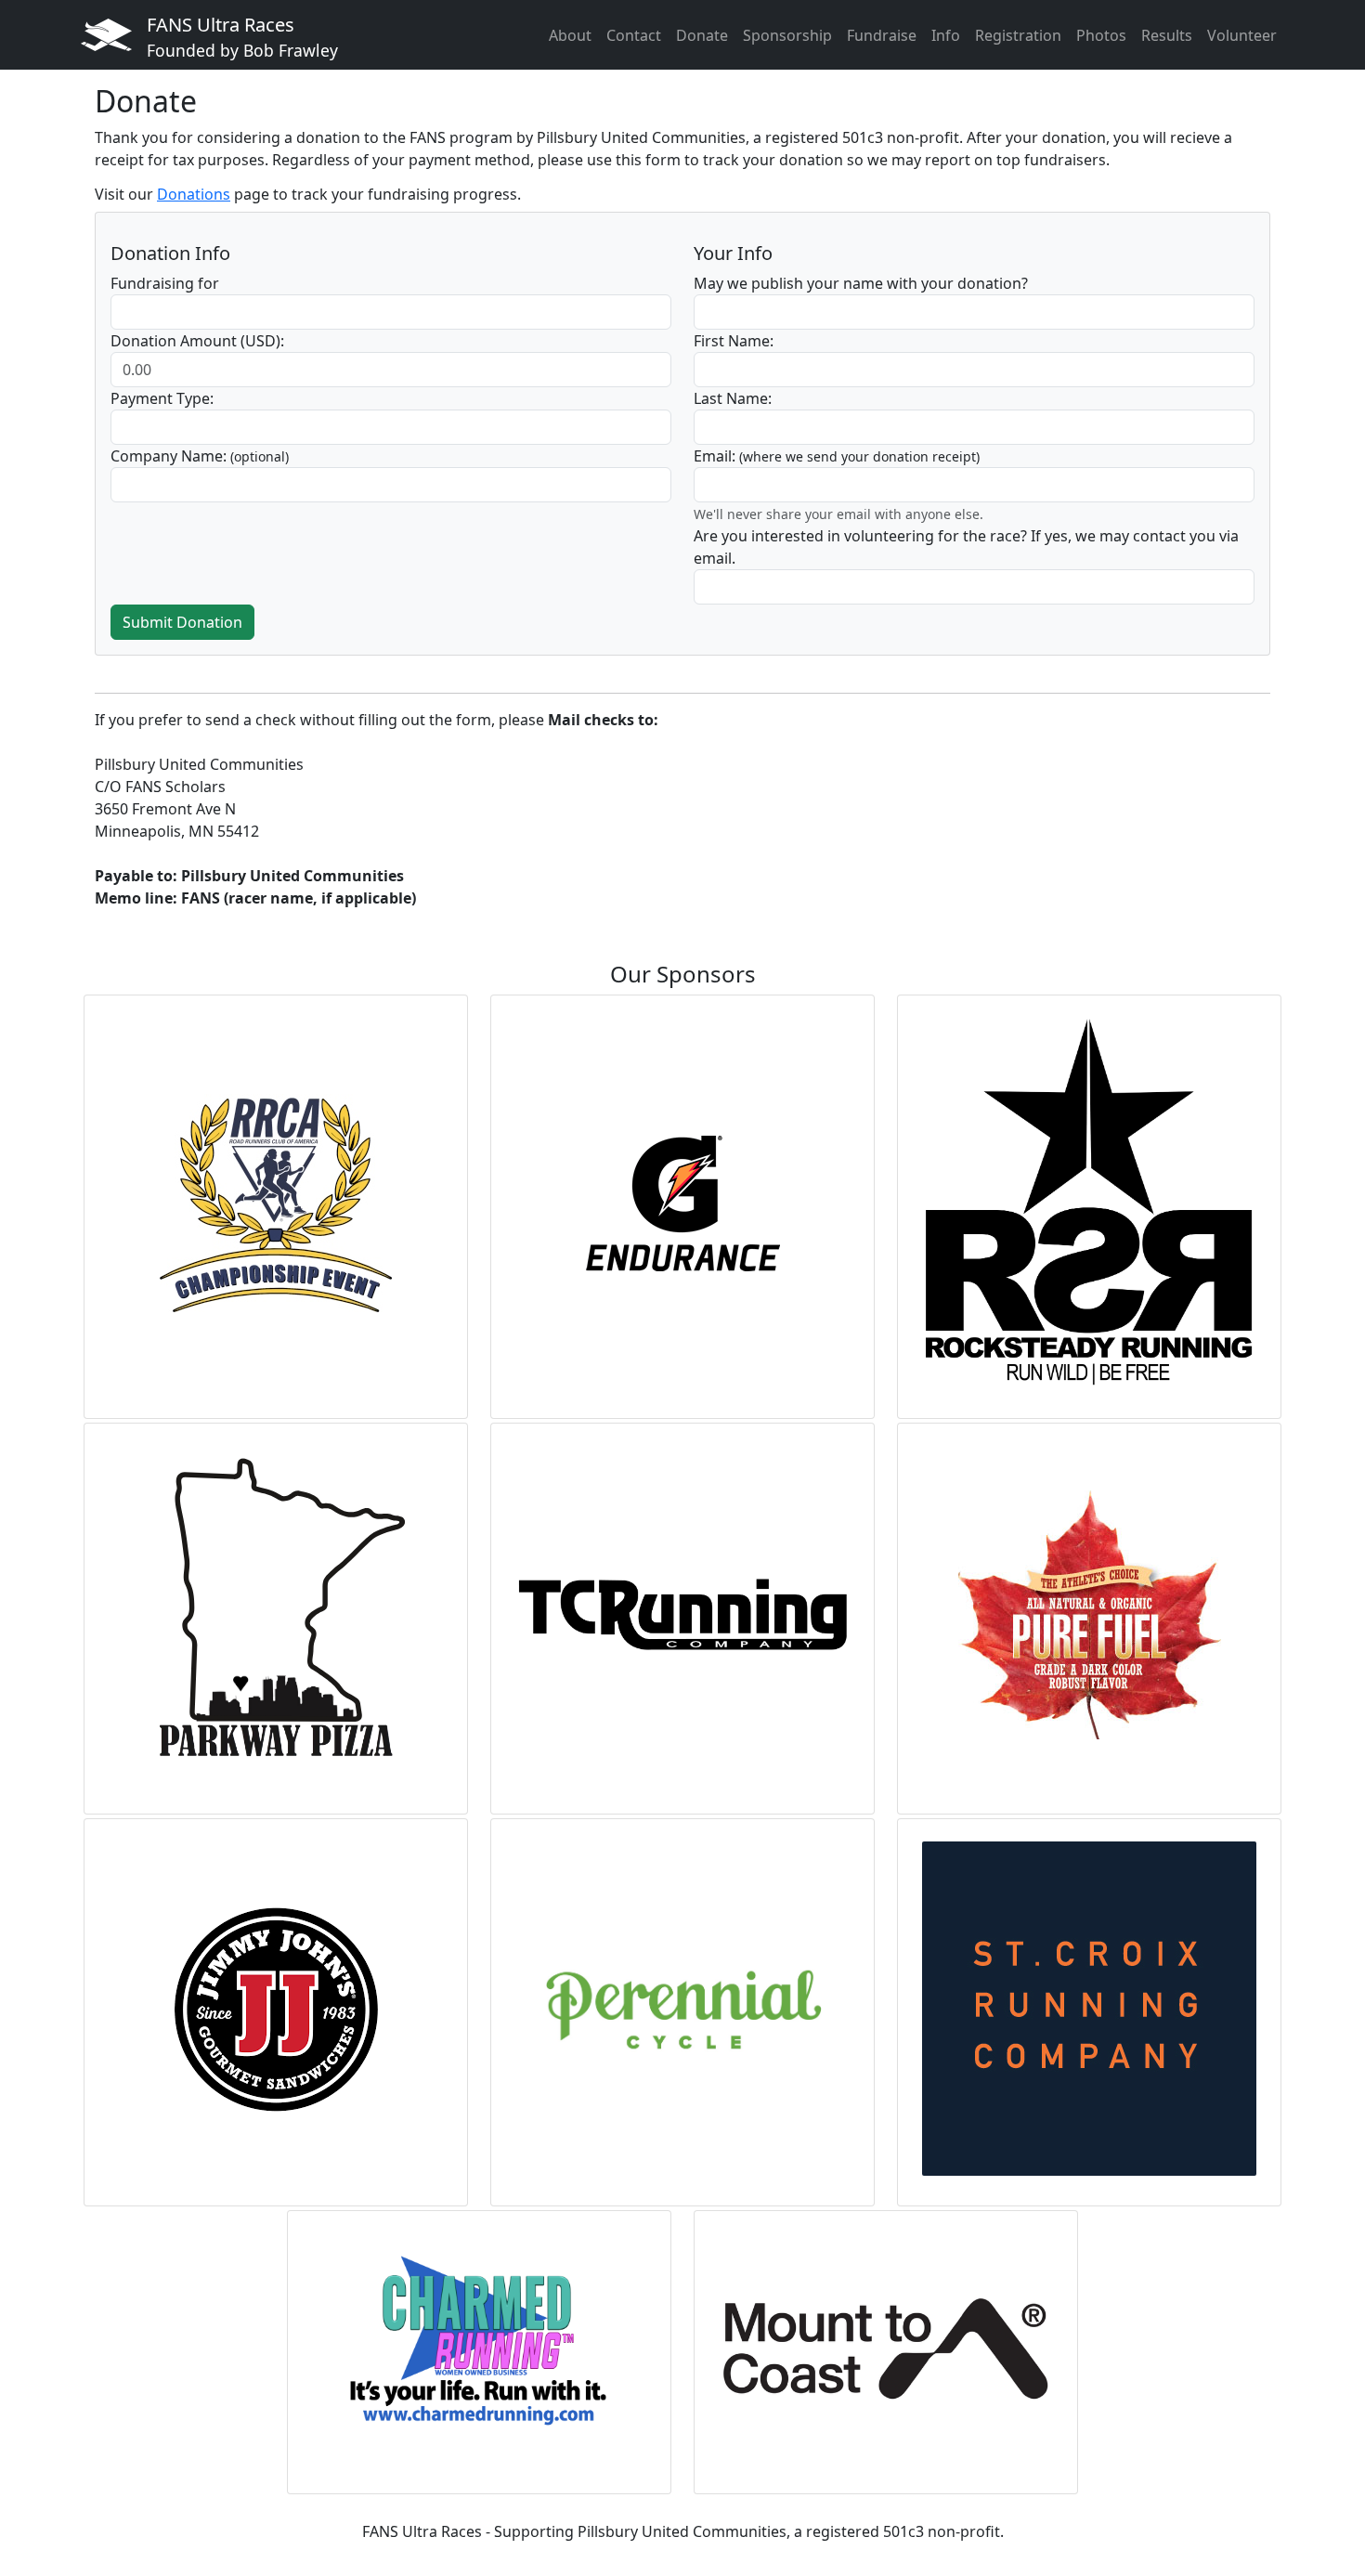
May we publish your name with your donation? (861, 283)
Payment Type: (162, 398)
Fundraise (882, 35)
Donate (702, 35)
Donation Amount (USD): (197, 341)
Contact (634, 35)
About (570, 35)
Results (1167, 35)
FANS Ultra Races (242, 37)
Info (946, 35)
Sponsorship (787, 35)
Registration (1018, 35)
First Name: (734, 341)
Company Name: (200, 456)
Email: (837, 456)
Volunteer (1242, 35)
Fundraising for (165, 283)
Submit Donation (182, 622)
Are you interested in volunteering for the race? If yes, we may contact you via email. (966, 547)
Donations (194, 194)
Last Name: (733, 398)
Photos (1101, 35)
